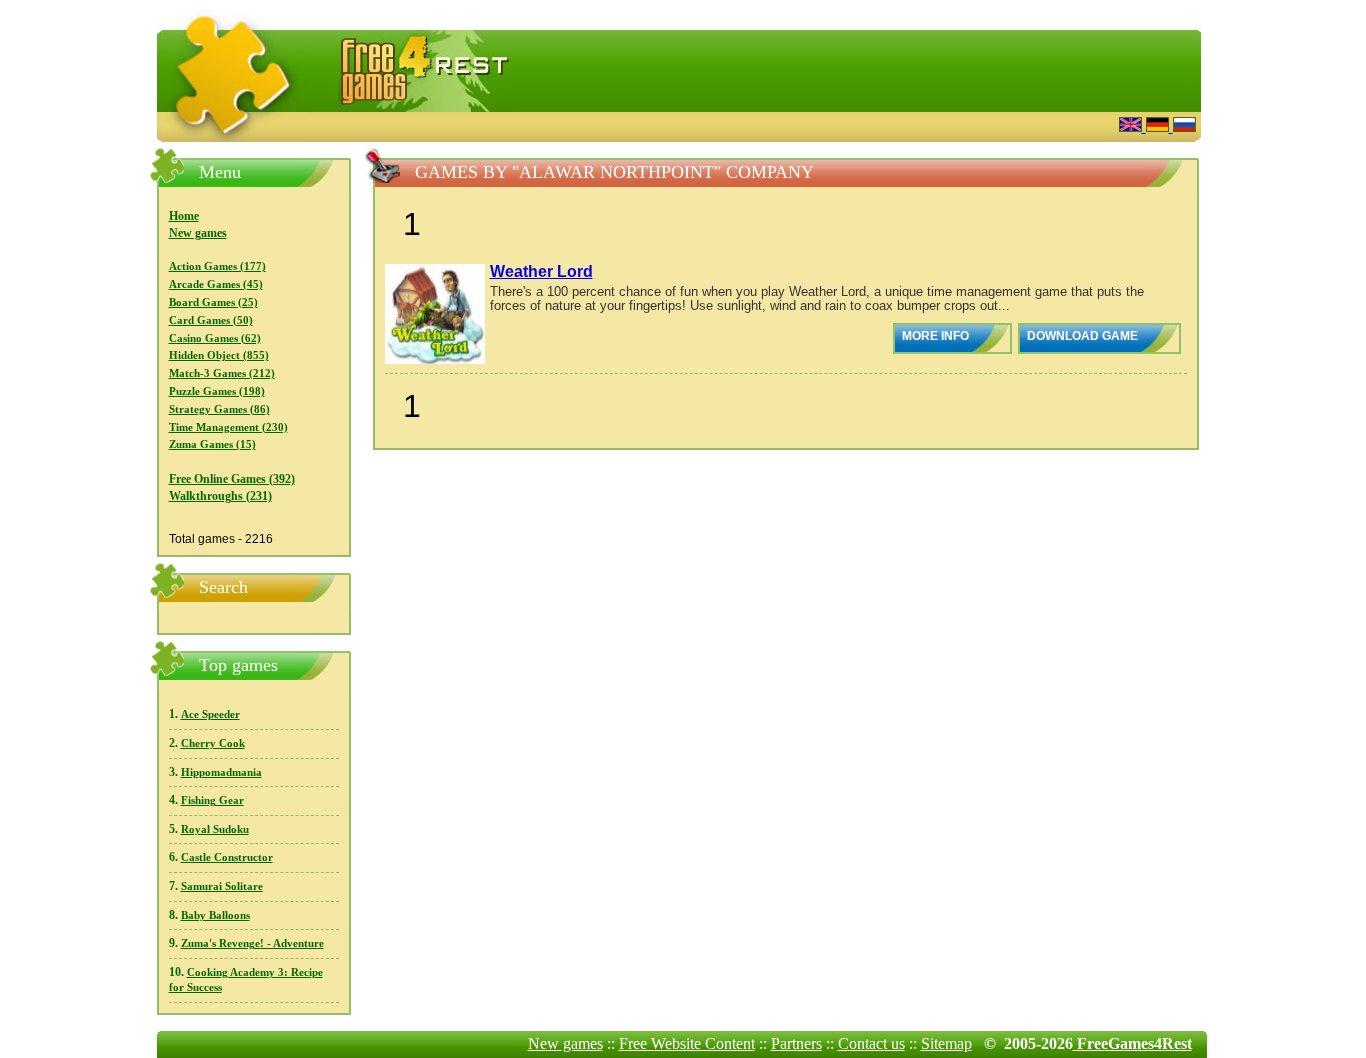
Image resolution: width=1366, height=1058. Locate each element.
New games (198, 233)
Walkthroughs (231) (220, 496)
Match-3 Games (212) (222, 373)
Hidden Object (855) (219, 355)
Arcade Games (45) (216, 284)
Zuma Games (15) (212, 444)
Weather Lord (541, 271)
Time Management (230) (228, 427)
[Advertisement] (858, 124)
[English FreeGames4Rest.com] (1132, 126)
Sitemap (946, 1043)
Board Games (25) (213, 302)
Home (184, 216)
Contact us (871, 1043)
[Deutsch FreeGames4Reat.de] (1159, 126)
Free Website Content (687, 1043)
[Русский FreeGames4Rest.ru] (1184, 126)
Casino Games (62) (215, 338)
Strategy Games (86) (219, 409)
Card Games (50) (211, 320)
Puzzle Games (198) (217, 391)
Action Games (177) (217, 266)
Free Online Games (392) (232, 479)
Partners (796, 1043)
